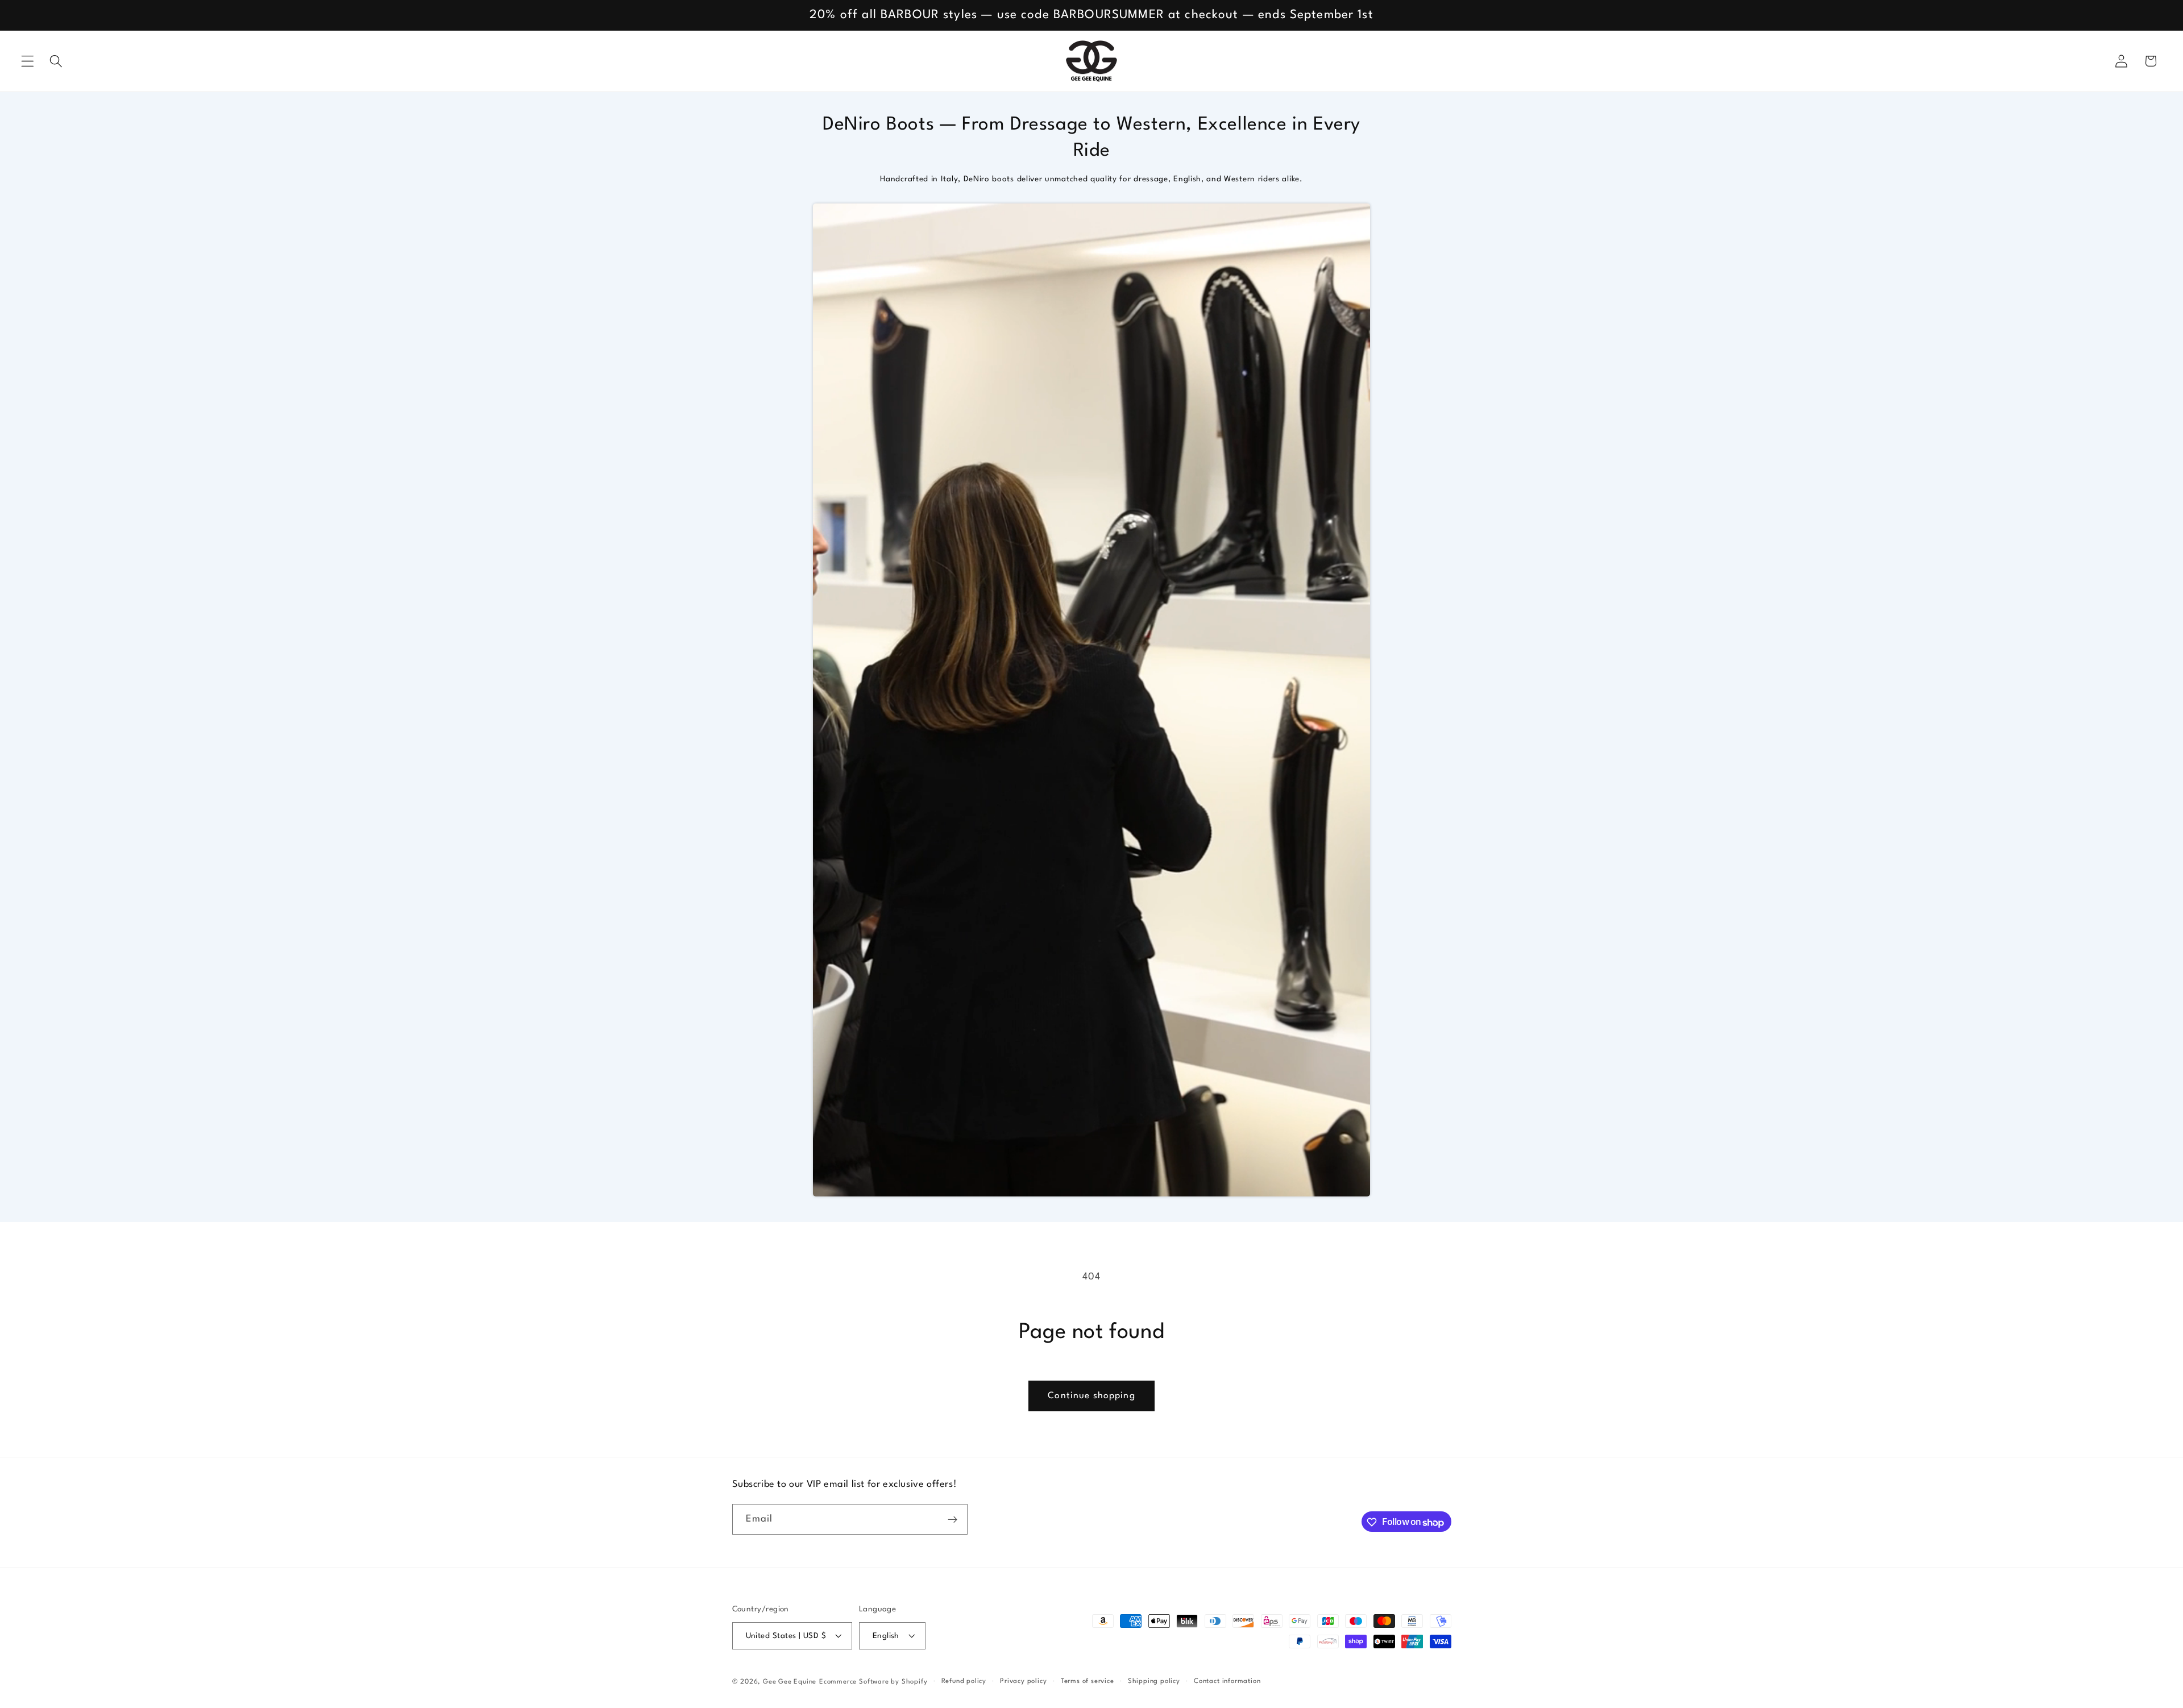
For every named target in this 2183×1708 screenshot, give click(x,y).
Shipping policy (1154, 1681)
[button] (28, 61)
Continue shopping (1091, 1396)
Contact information (1227, 1681)
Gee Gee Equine (790, 1682)
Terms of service (1088, 1681)
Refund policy (964, 1681)
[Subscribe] (953, 1520)
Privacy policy (1023, 1681)
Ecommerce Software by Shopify (873, 1682)
